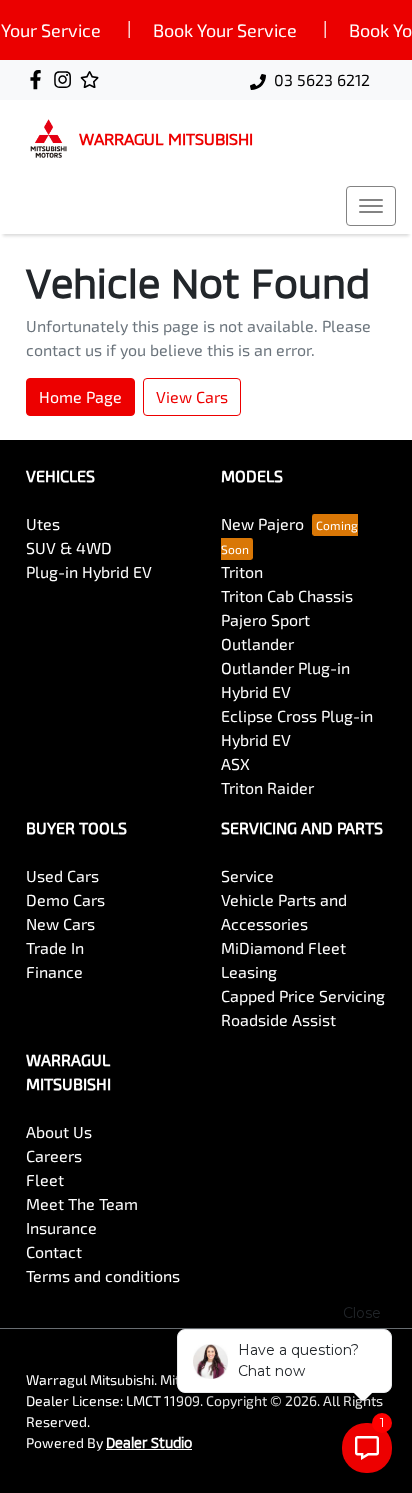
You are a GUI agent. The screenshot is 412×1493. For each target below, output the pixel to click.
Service (247, 875)
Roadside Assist (278, 1019)
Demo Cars (65, 899)
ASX (235, 763)
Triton (242, 571)
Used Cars (62, 875)
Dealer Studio (149, 1442)
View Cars (192, 396)
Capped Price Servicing (303, 995)
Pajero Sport (265, 619)
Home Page (80, 396)
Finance (54, 971)
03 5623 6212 (322, 79)
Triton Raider (267, 787)
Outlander (257, 643)
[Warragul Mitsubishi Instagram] (66, 79)
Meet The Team (82, 1203)
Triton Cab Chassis (287, 595)
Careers (54, 1155)
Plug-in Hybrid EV (89, 571)
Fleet (45, 1179)
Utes (43, 523)
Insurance (61, 1227)
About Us (59, 1131)
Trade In (55, 947)
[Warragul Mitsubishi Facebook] (39, 79)
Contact (54, 1251)
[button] (371, 206)
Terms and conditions (103, 1275)
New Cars (60, 923)
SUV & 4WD (69, 547)
